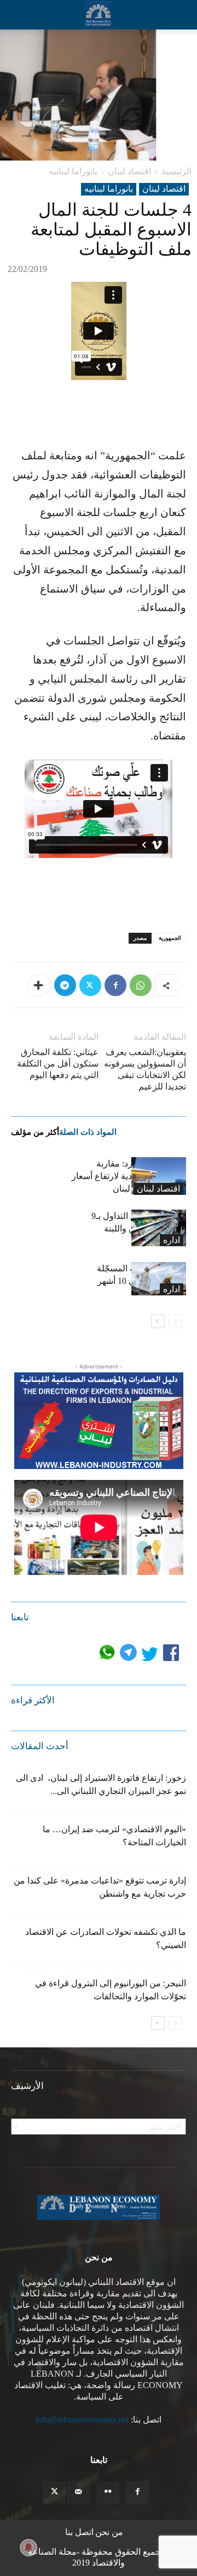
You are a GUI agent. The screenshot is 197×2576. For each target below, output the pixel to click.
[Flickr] (108, 2492)
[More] (39, 985)
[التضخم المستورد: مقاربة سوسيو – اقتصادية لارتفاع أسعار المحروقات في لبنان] (159, 1176)
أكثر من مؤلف (35, 1132)
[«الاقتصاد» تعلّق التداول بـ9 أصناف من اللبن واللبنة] (159, 1228)
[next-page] (158, 1321)
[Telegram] (65, 985)
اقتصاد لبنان (129, 171)
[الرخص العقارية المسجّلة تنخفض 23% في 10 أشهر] (159, 1279)
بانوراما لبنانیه (73, 171)
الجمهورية (170, 938)
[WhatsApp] (141, 985)
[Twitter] (90, 985)
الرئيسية (176, 171)
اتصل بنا (79, 2532)
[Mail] (78, 2492)
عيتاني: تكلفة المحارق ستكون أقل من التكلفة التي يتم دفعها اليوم (58, 1064)
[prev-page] (175, 1321)
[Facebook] (115, 985)
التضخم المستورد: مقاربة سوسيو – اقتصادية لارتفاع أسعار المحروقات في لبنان (129, 1176)
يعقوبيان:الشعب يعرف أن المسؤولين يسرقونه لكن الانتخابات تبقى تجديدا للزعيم (145, 1069)
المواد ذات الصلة (88, 1132)
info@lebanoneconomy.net (82, 2420)
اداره (172, 1240)
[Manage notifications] (28, 2548)
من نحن (109, 2532)
